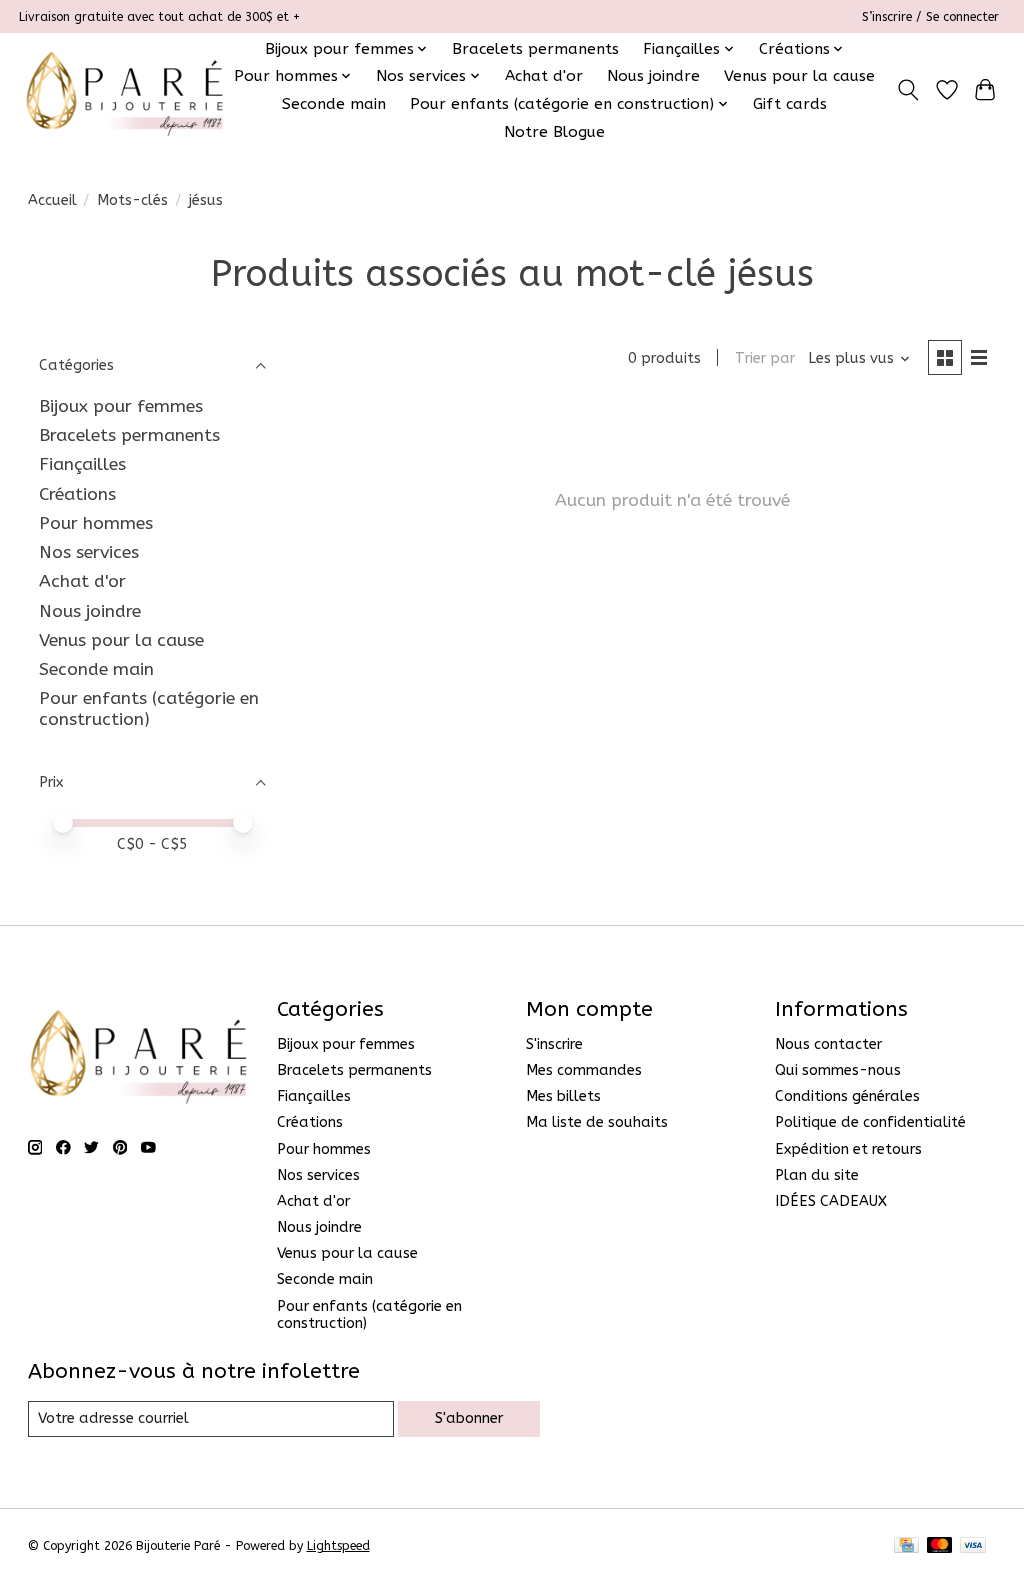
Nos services (89, 552)
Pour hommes (96, 523)
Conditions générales (847, 1096)
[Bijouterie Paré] (124, 90)
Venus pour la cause (799, 76)
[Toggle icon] (907, 90)
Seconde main (334, 104)
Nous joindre (653, 76)
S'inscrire (554, 1044)
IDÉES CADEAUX (831, 1201)
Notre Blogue (554, 132)
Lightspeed (338, 1546)
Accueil (52, 200)
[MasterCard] (940, 1546)
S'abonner (469, 1418)
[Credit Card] (906, 1546)
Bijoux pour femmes (121, 406)
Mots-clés (132, 200)
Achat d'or (544, 76)
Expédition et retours (848, 1149)
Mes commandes (584, 1070)
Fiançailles (82, 464)
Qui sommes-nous (838, 1070)
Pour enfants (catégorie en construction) (149, 709)
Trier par (765, 358)
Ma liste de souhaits (597, 1122)
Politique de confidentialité (870, 1122)
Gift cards (790, 104)
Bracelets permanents (535, 49)
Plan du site (817, 1175)
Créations (77, 494)
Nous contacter (828, 1044)
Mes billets (563, 1096)
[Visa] (973, 1546)
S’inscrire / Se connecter (930, 17)
